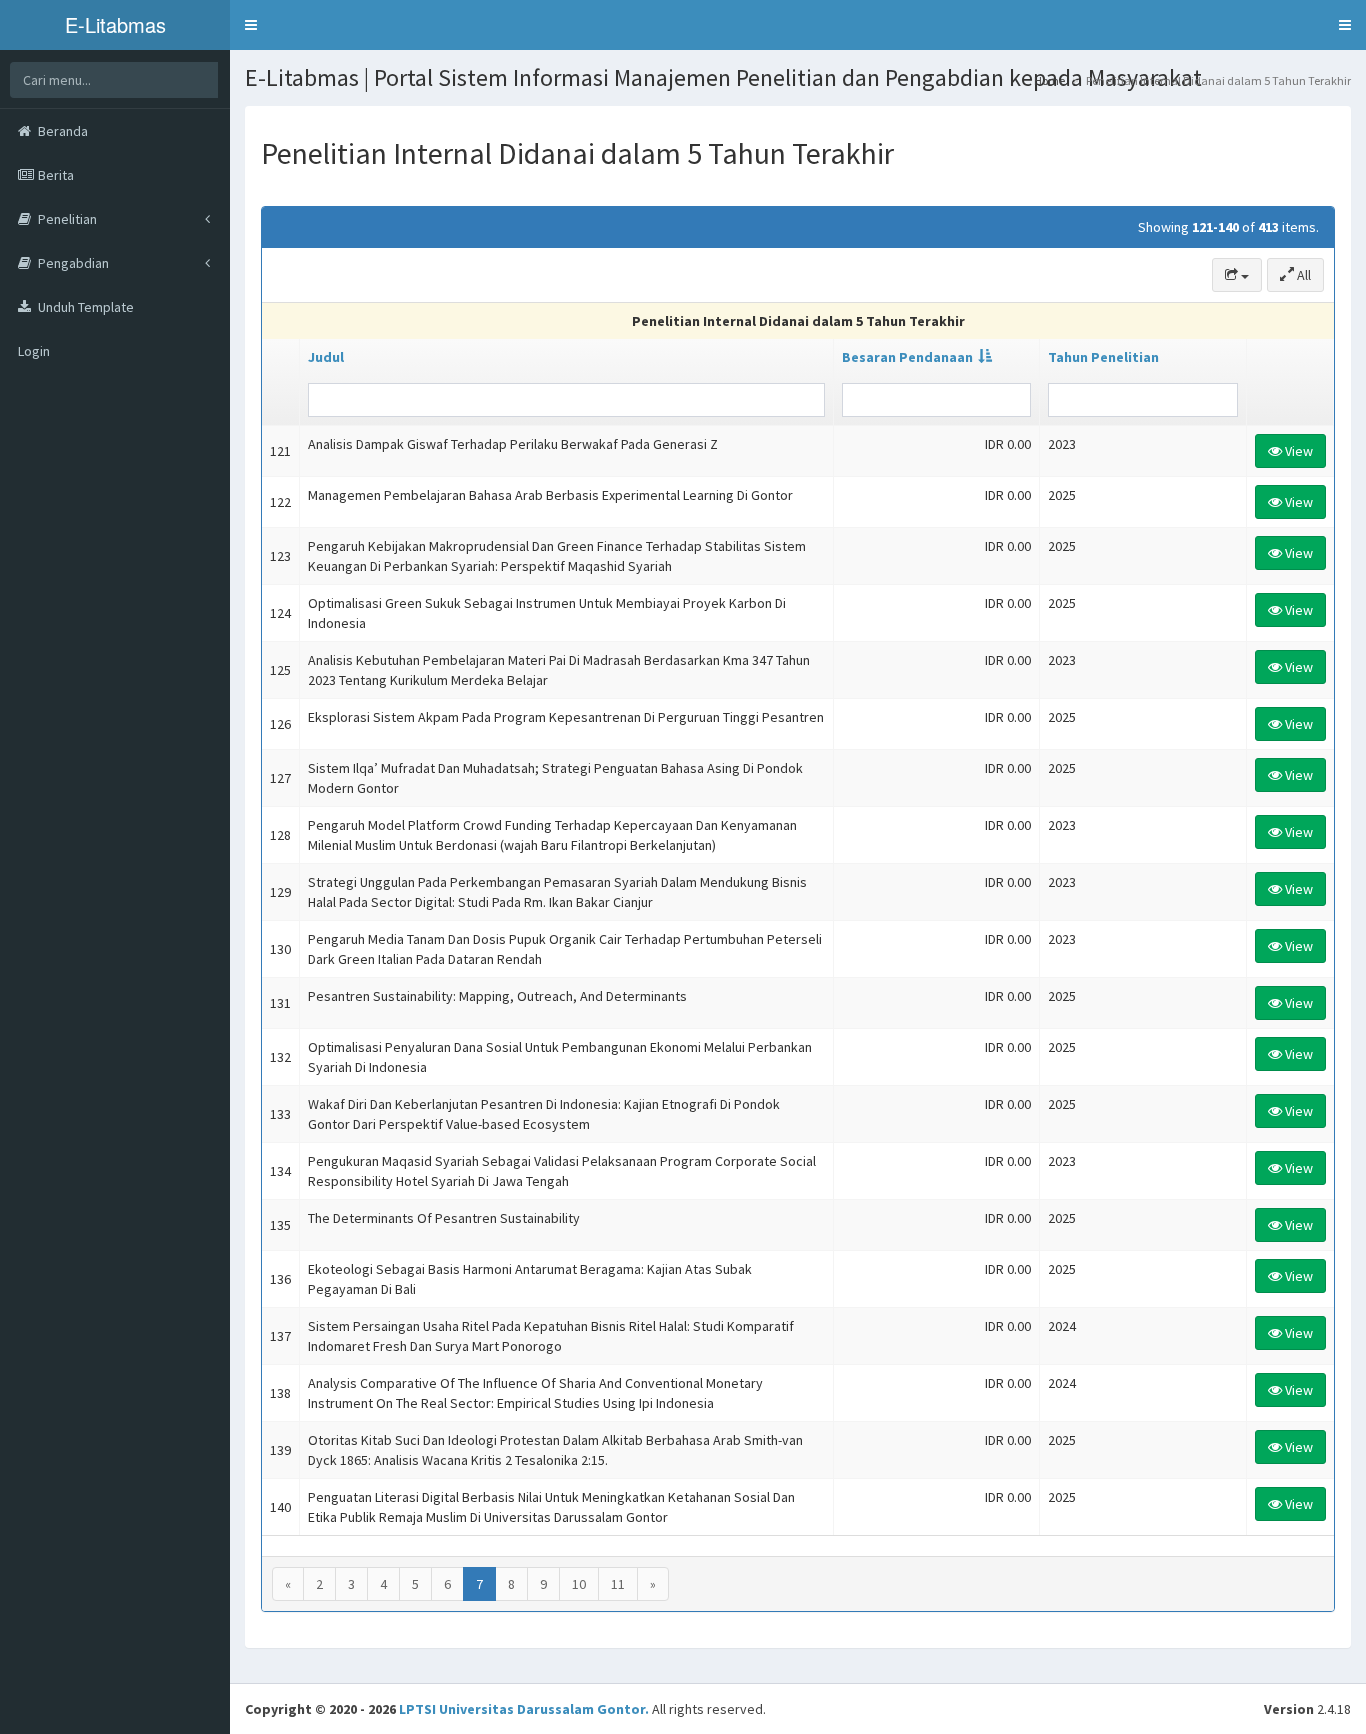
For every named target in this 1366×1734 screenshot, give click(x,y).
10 (579, 1584)
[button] (251, 25)
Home (1049, 80)
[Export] (1237, 275)
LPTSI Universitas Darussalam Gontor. (524, 1709)
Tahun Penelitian (1103, 357)
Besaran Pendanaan (907, 357)
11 (618, 1584)
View (1297, 451)
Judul (326, 357)
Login (34, 351)
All (1302, 275)
